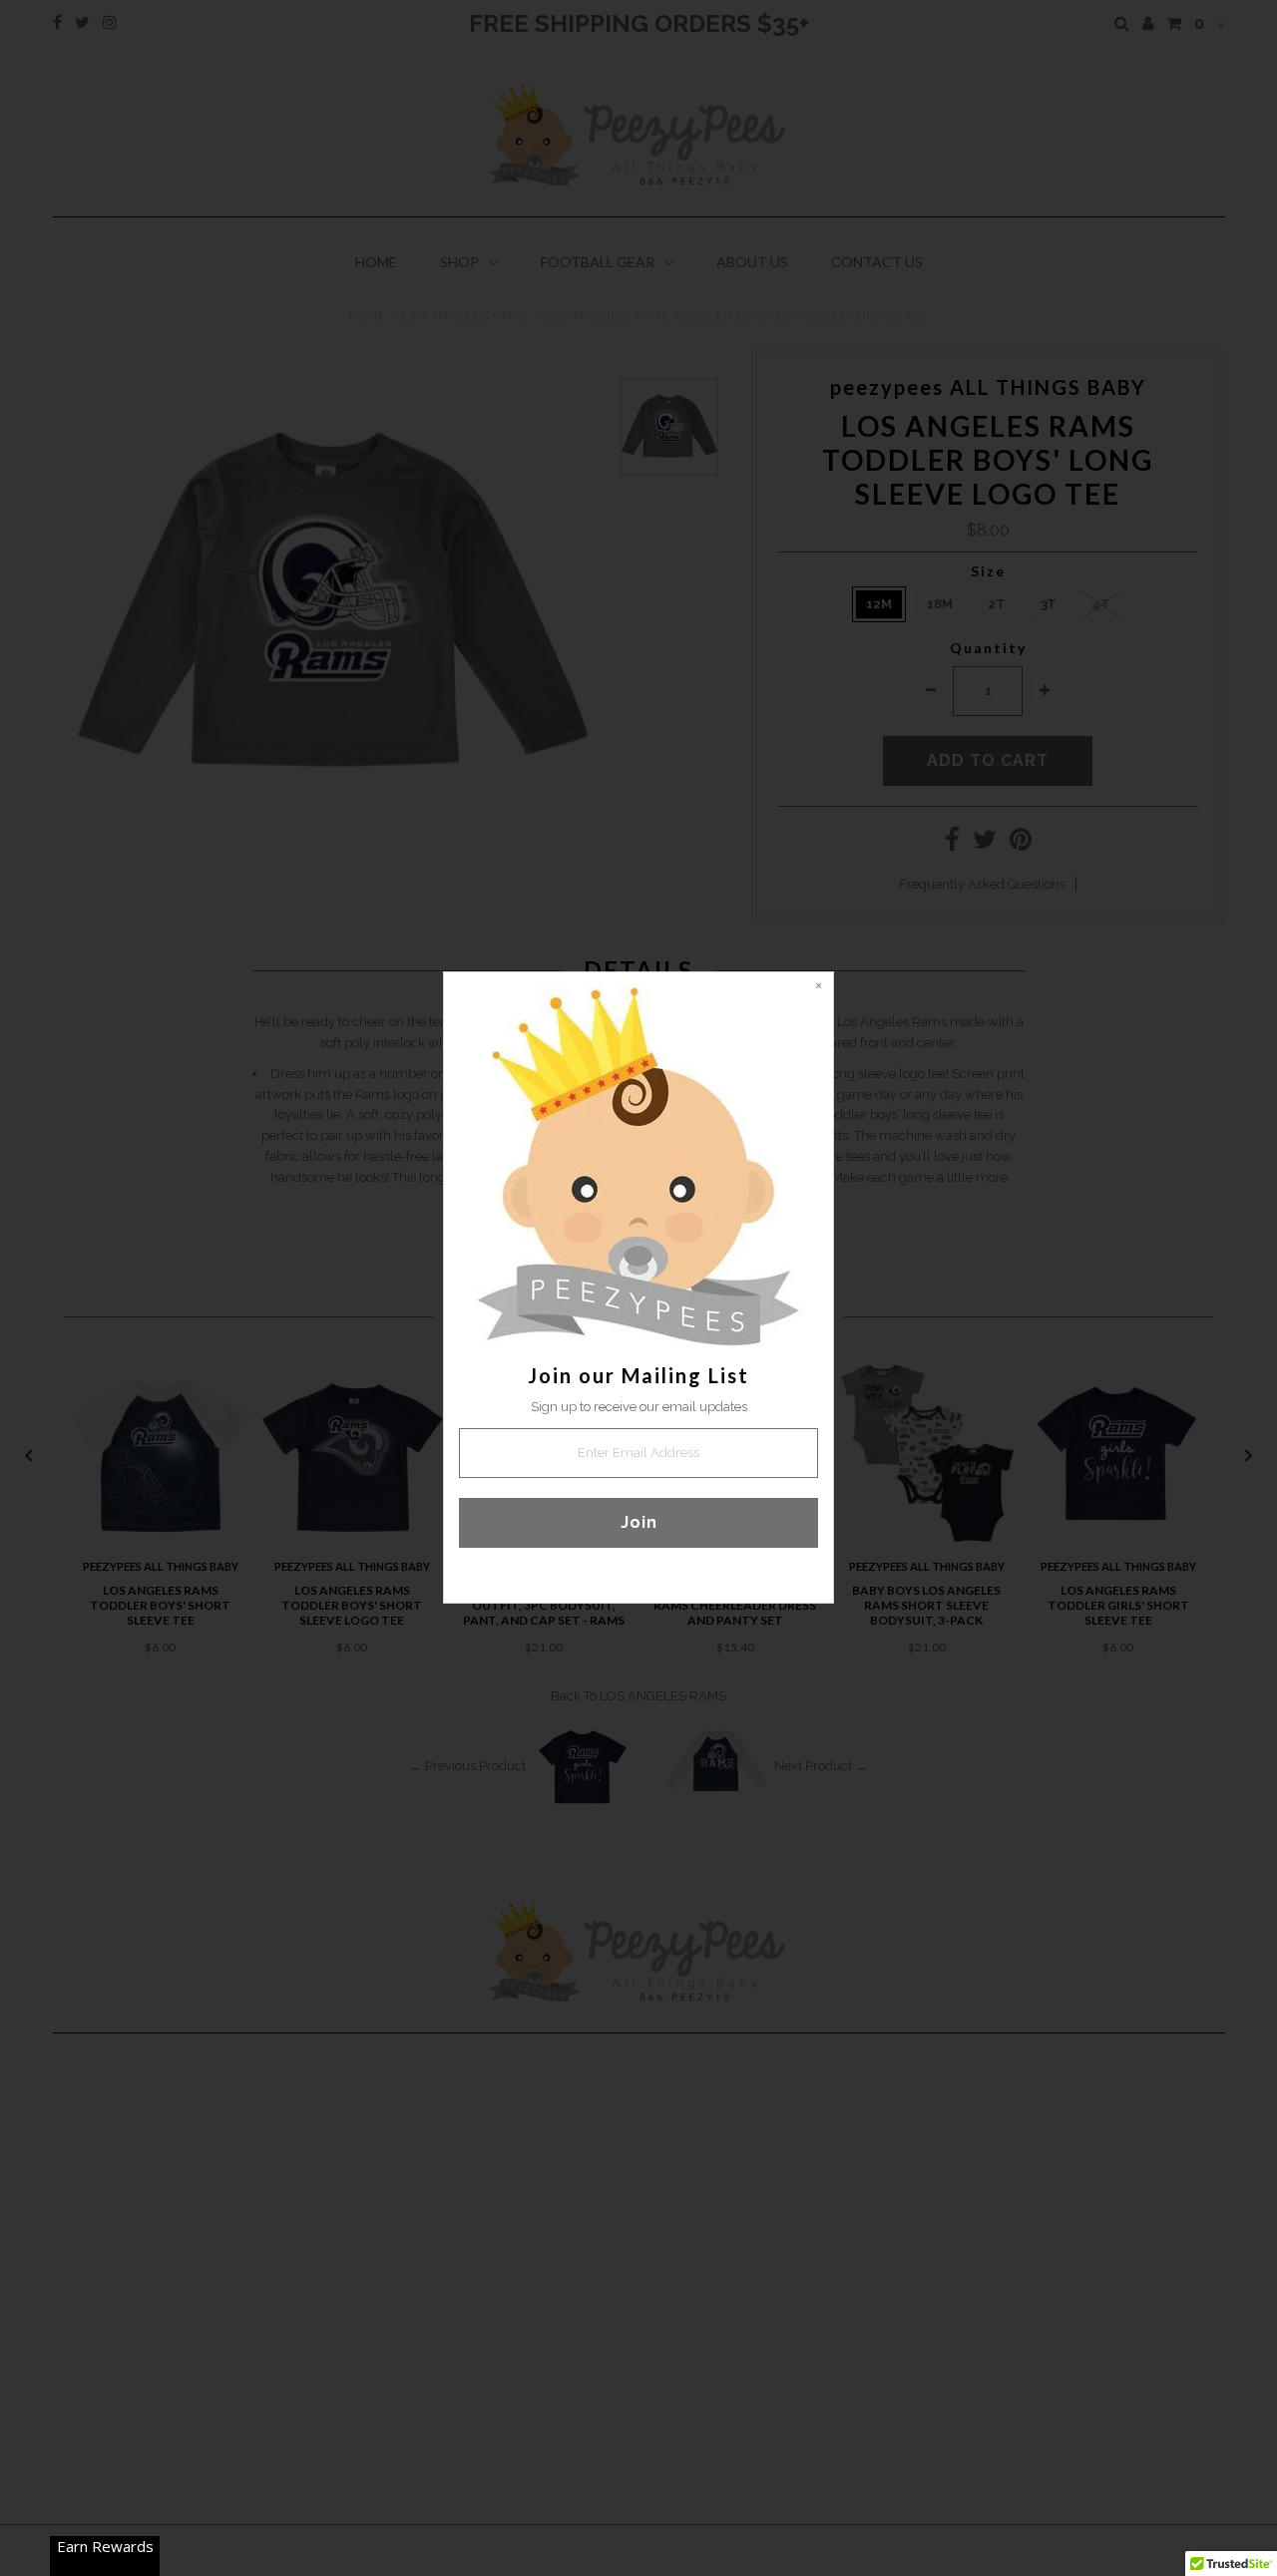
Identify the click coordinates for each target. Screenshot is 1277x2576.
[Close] (818, 987)
